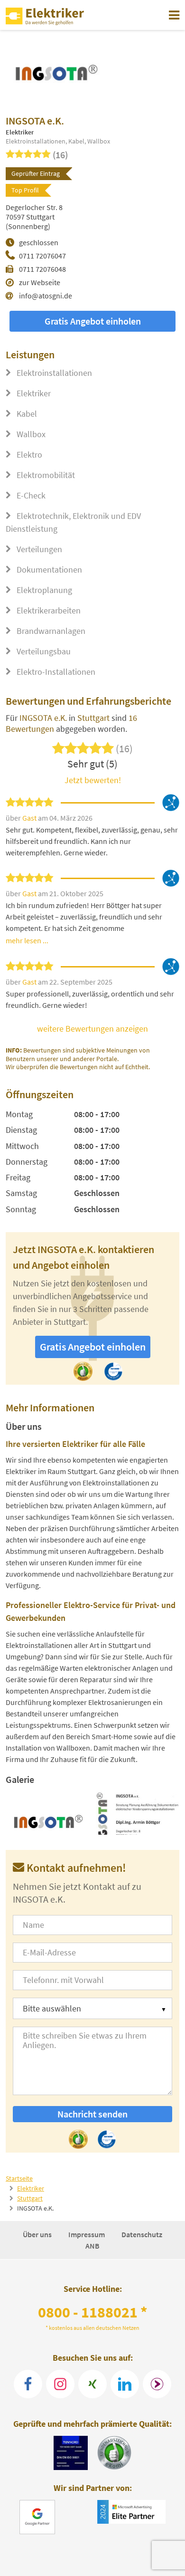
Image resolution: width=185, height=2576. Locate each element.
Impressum (87, 2234)
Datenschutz (142, 2234)
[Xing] (92, 2384)
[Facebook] (28, 2384)
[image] (48, 1813)
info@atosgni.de (46, 296)
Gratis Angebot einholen (93, 321)
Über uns (38, 2234)
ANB (92, 2246)
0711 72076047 (42, 256)
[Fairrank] (157, 2384)
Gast (30, 818)
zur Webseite (40, 282)
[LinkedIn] (125, 2384)
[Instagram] (60, 2384)
